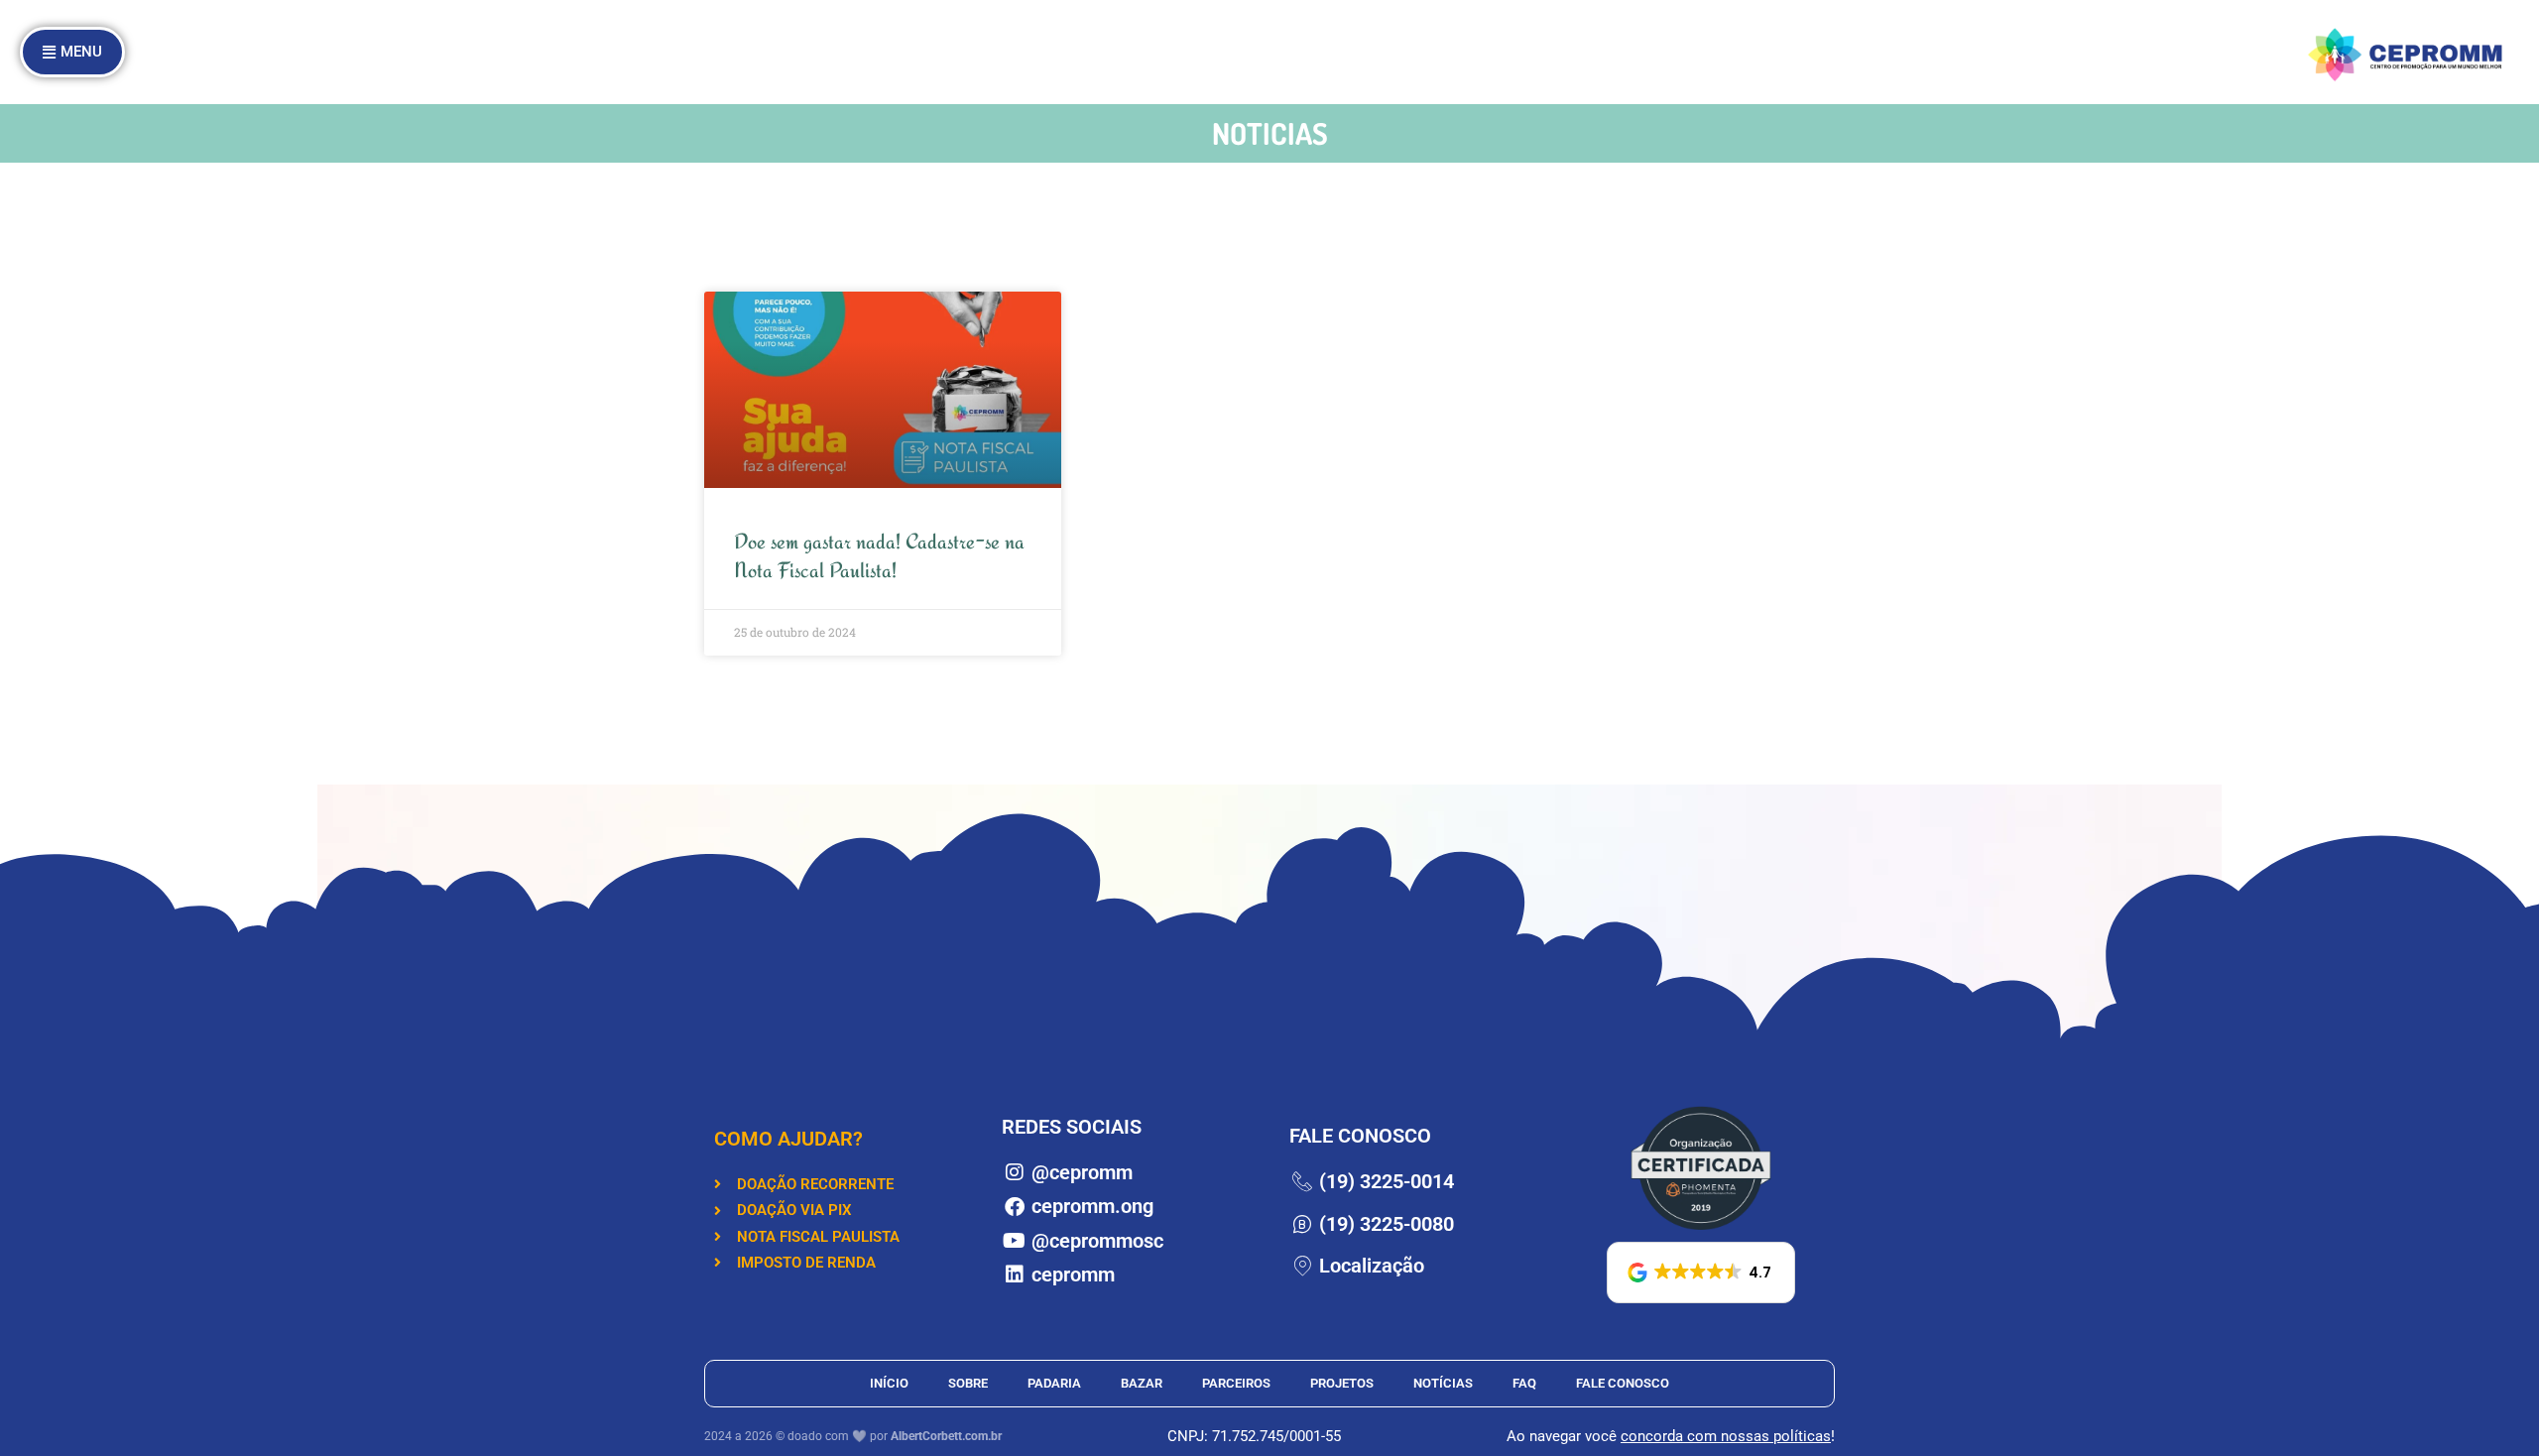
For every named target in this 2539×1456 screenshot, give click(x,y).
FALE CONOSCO (1623, 1383)
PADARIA (1054, 1383)
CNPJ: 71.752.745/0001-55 (1254, 1436)
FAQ (1524, 1383)
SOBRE (968, 1383)
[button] (1701, 1273)
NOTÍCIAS (1443, 1383)
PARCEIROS (1236, 1383)
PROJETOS (1342, 1383)
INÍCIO (889, 1383)
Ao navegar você (1564, 1436)
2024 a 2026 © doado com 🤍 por (853, 1436)
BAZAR (1142, 1383)
